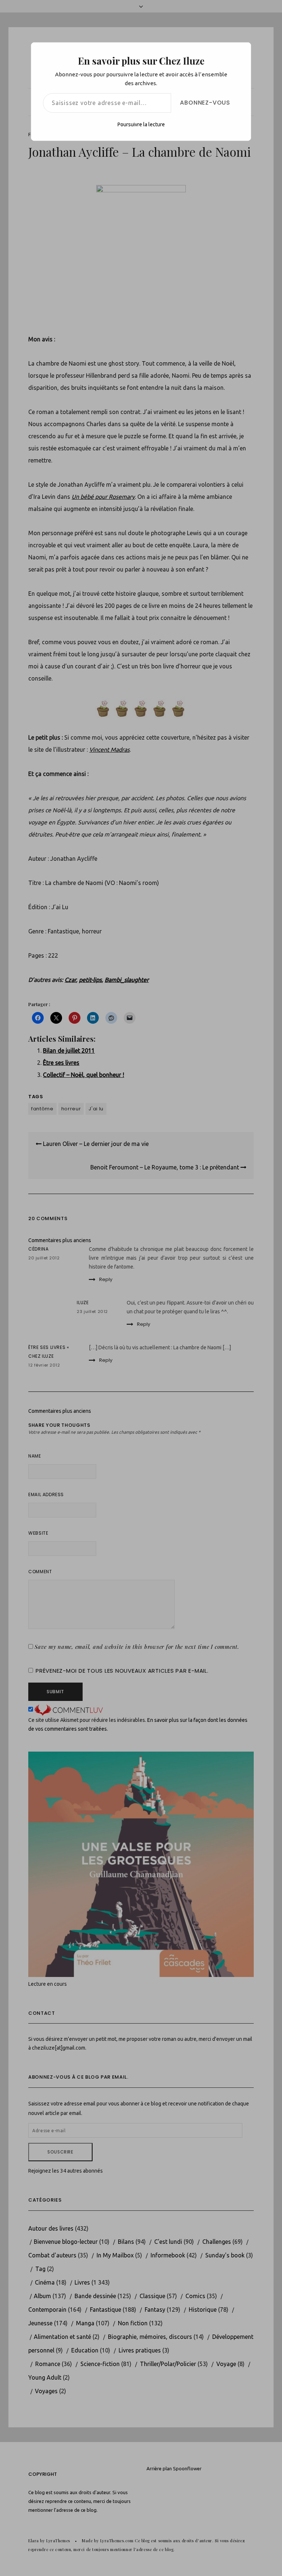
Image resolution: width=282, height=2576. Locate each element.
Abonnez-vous (205, 103)
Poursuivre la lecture (141, 124)
